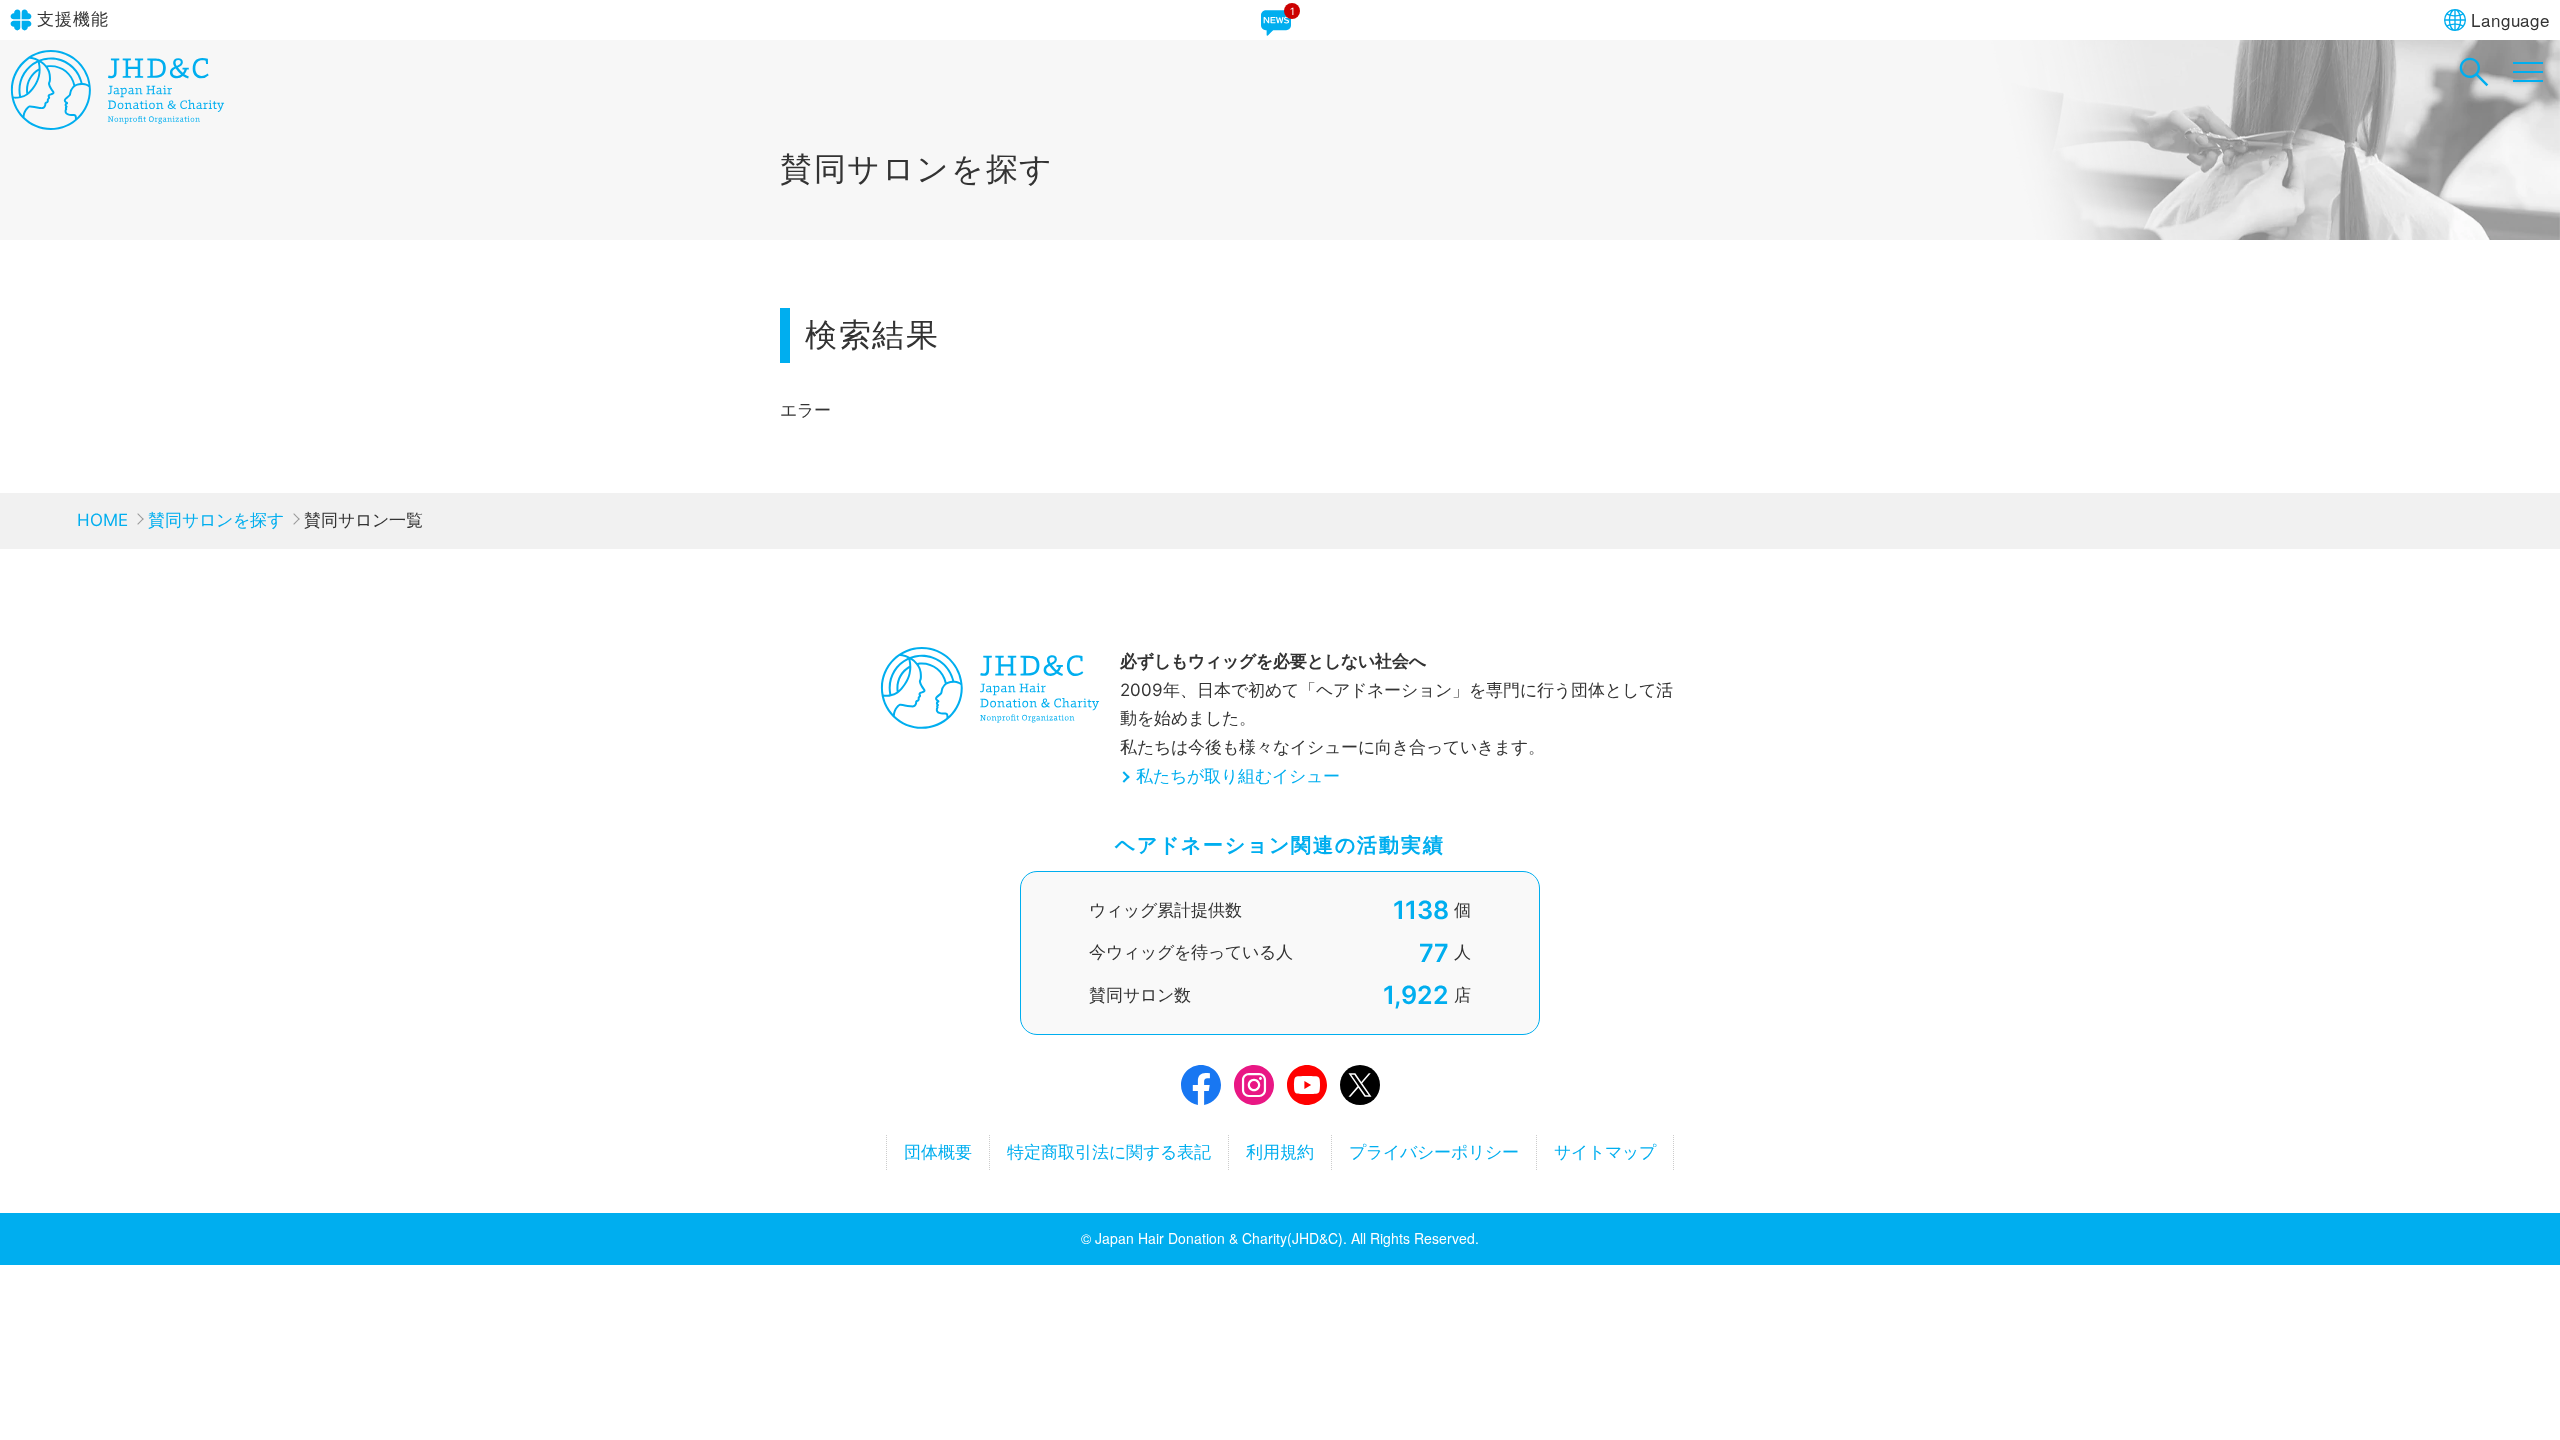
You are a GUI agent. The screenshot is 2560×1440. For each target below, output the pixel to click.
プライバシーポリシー (1434, 1152)
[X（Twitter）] (1360, 1089)
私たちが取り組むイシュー (1238, 776)
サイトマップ (1605, 1152)
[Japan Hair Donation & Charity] (117, 124)
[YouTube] (1307, 1089)
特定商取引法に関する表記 (1109, 1152)
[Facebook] (1201, 1089)
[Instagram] (1254, 1089)
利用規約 (1280, 1152)
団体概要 (938, 1152)
